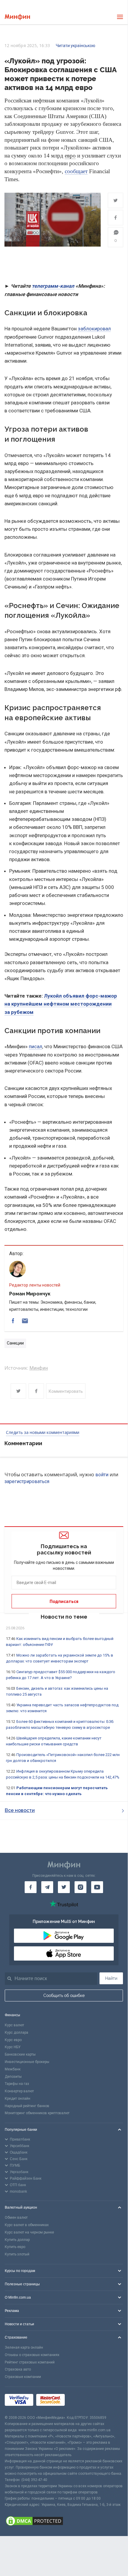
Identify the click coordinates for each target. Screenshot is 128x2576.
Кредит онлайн (18, 2099)
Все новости (20, 1810)
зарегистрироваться (27, 1481)
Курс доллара (16, 2033)
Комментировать (66, 1391)
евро (70, 156)
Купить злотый (17, 2254)
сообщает (76, 171)
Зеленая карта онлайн (24, 2347)
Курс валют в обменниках (27, 2225)
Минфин (39, 1368)
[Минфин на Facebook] (31, 1887)
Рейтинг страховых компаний (30, 2362)
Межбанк (13, 2069)
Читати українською (76, 46)
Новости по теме (64, 1617)
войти (102, 1475)
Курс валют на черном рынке (29, 2232)
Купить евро (15, 2247)
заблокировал (94, 329)
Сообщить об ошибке (64, 1995)
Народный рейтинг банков (27, 2106)
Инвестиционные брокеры (27, 2062)
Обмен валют (16, 2218)
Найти (111, 1978)
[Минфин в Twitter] (64, 1887)
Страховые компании (23, 2377)
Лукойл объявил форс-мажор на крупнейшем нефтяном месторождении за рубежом (61, 1004)
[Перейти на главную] (17, 17)
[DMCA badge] (64, 2522)
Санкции (15, 1343)
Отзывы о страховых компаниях (32, 2355)
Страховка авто (18, 2369)
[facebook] (13, 1321)
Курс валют (14, 2025)
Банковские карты (20, 2054)
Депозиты (13, 2077)
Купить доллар (17, 2240)
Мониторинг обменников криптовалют (37, 2113)
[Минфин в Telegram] (47, 1887)
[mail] (25, 1321)
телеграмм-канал (53, 286)
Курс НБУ (13, 2047)
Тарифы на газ (17, 2084)
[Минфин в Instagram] (80, 1887)
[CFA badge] (81, 2401)
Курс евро (13, 2040)
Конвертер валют (19, 2091)
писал (35, 1046)
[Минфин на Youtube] (97, 1887)
